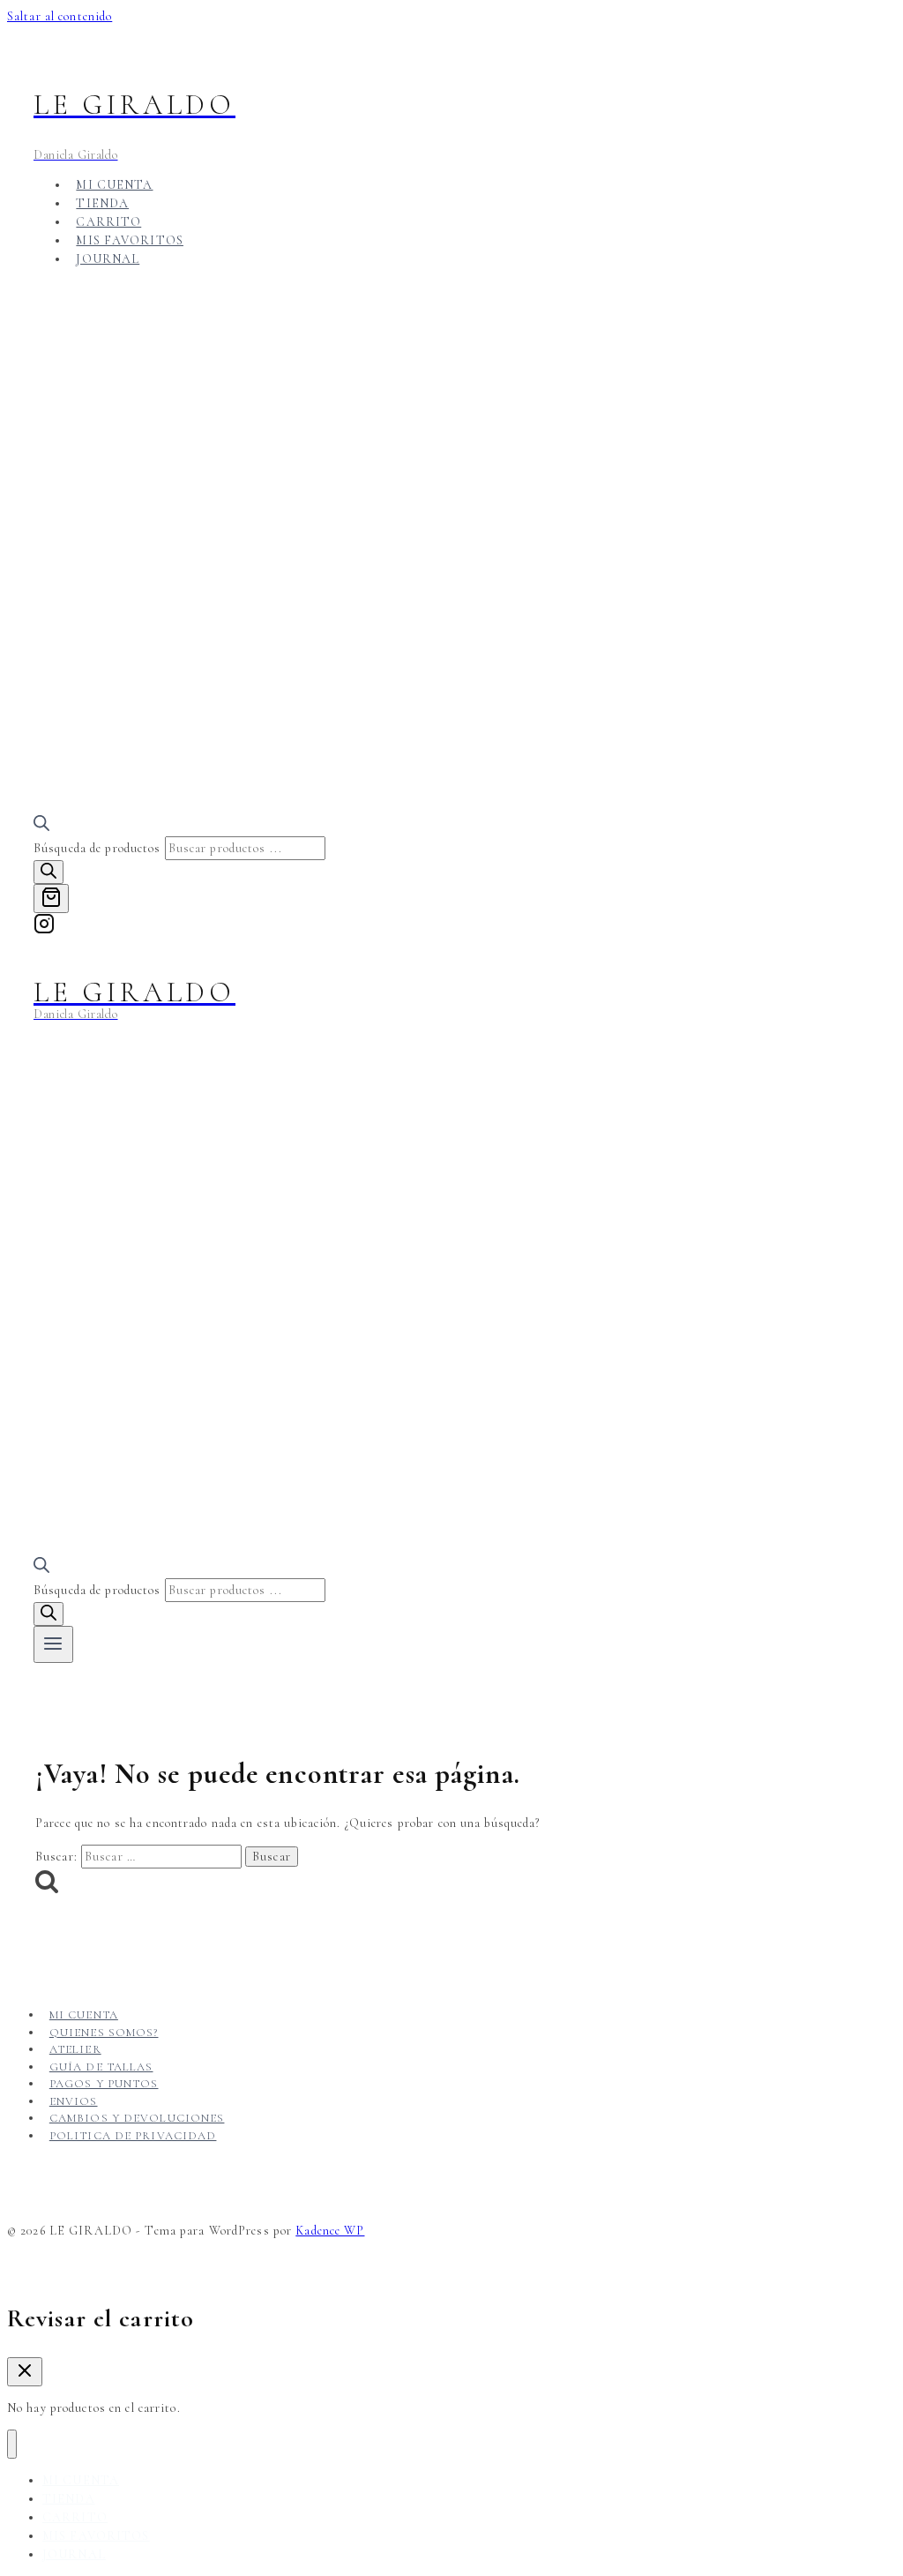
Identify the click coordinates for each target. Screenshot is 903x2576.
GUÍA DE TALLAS (101, 2067)
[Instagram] (44, 929)
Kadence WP (330, 2231)
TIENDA (102, 203)
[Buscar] (49, 872)
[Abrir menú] (53, 1644)
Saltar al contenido (60, 16)
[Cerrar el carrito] (25, 2372)
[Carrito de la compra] (51, 899)
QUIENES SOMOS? (104, 2033)
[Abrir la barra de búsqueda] (41, 827)
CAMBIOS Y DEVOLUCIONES (137, 2118)
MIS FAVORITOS (130, 240)
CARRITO (108, 222)
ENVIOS (74, 2101)
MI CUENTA (114, 185)
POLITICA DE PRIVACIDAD (133, 2136)
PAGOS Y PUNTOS (104, 2084)
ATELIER (75, 2049)
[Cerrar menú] (12, 2444)
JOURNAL (108, 259)
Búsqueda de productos (99, 848)
